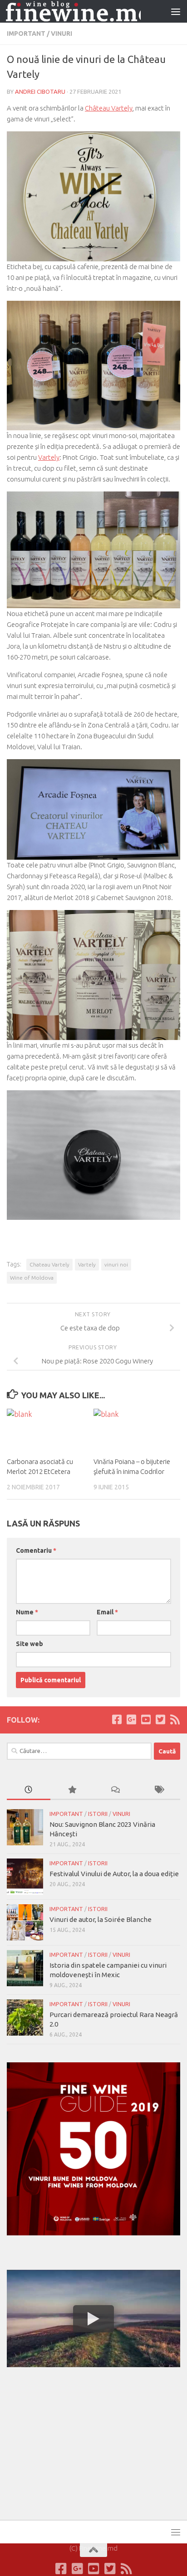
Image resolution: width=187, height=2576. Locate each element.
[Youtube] (146, 1719)
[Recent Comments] (115, 1790)
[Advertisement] (75, 2442)
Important (26, 34)
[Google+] (131, 1719)
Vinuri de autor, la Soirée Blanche (101, 1919)
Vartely (49, 457)
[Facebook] (117, 1719)
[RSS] (175, 1719)
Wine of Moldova (32, 1278)
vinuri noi (116, 1264)
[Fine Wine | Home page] (73, 12)
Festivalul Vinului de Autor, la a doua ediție (114, 1874)
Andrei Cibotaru (40, 91)
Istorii (98, 1814)
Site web (30, 1644)
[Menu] (176, 11)
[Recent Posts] (29, 1790)
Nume (27, 1612)
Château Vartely (109, 108)
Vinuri (62, 34)
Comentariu (36, 1550)
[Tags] (159, 1790)
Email (107, 1612)
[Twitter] (160, 1719)
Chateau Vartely (49, 1264)
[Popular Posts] (72, 1790)
